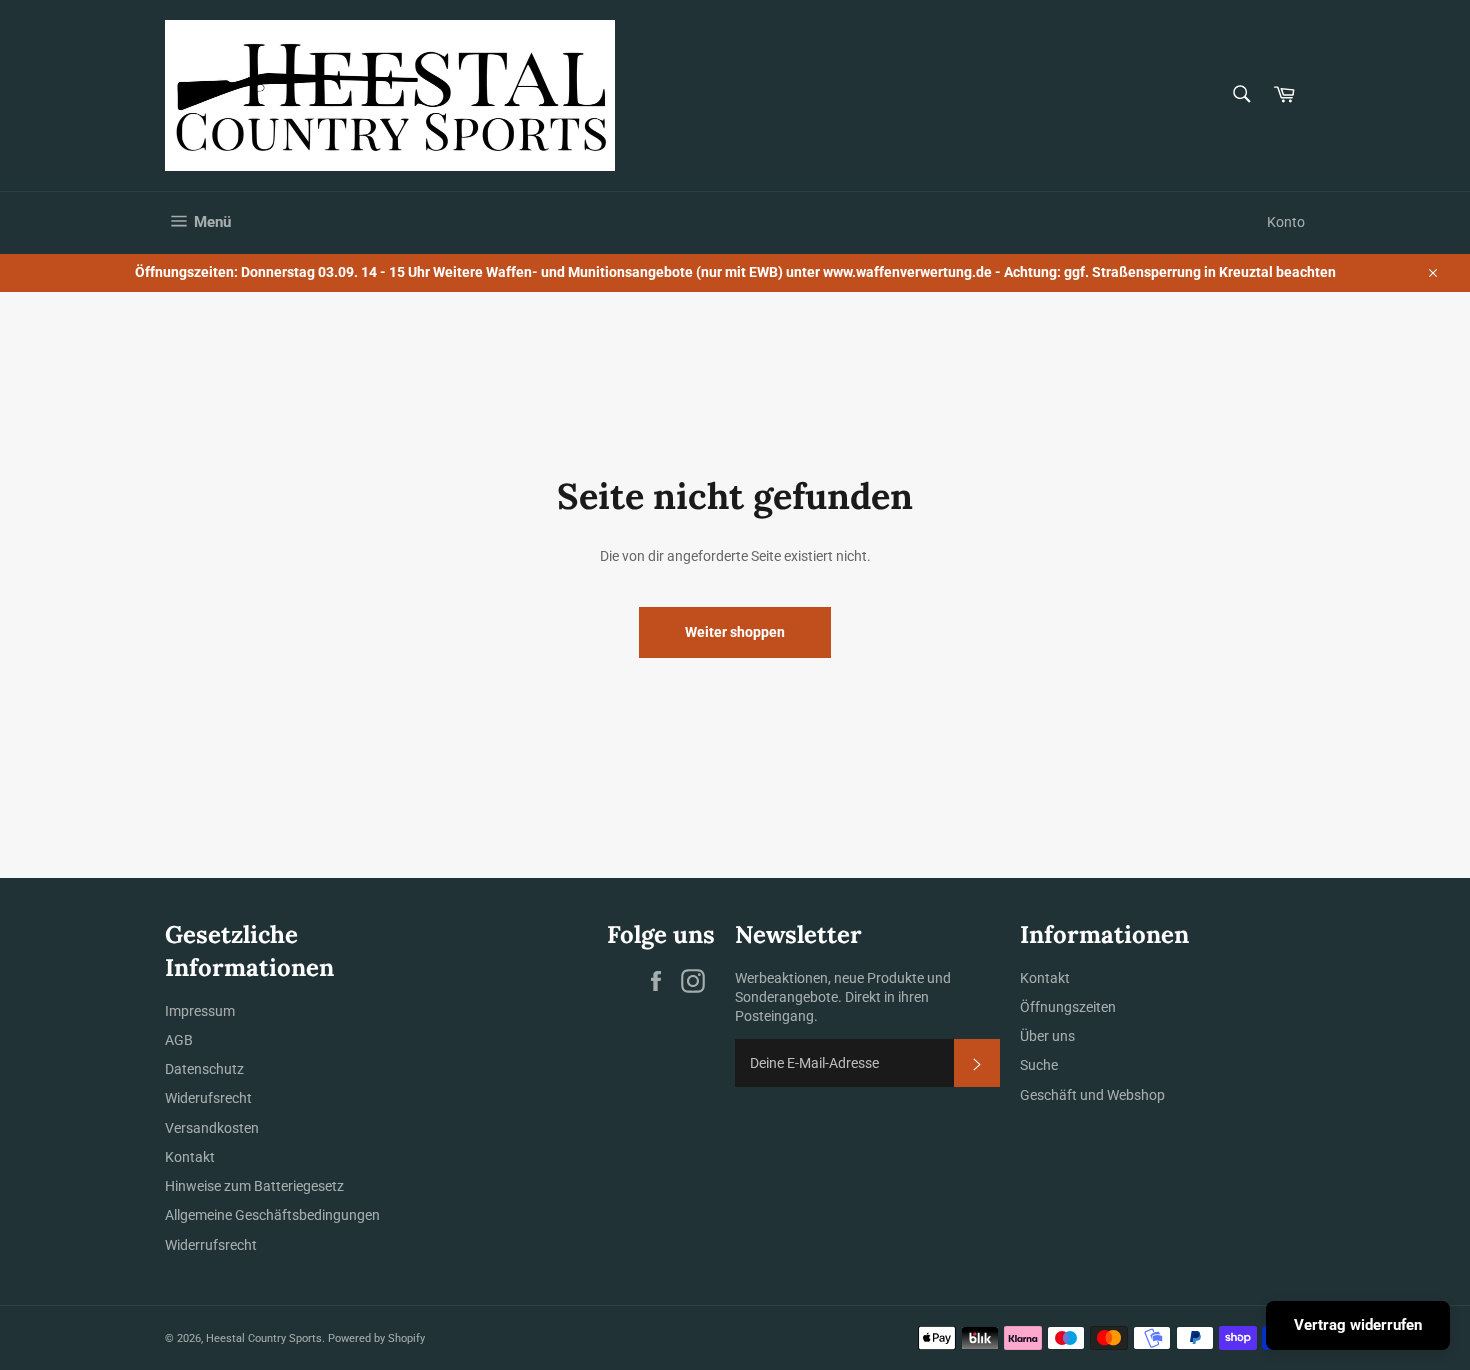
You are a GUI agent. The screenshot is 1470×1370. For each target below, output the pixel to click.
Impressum (200, 1011)
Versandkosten (212, 1128)
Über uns (1047, 1036)
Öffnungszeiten (1068, 1007)
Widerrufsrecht (211, 1245)
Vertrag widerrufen (1358, 1325)
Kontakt (190, 1157)
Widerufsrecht (208, 1098)
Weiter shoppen (735, 632)
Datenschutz (204, 1069)
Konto (1286, 222)
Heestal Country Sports (264, 1338)
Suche (1039, 1065)
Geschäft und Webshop (1092, 1095)
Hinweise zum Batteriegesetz (254, 1186)
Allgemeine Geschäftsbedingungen (272, 1215)
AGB (179, 1040)
